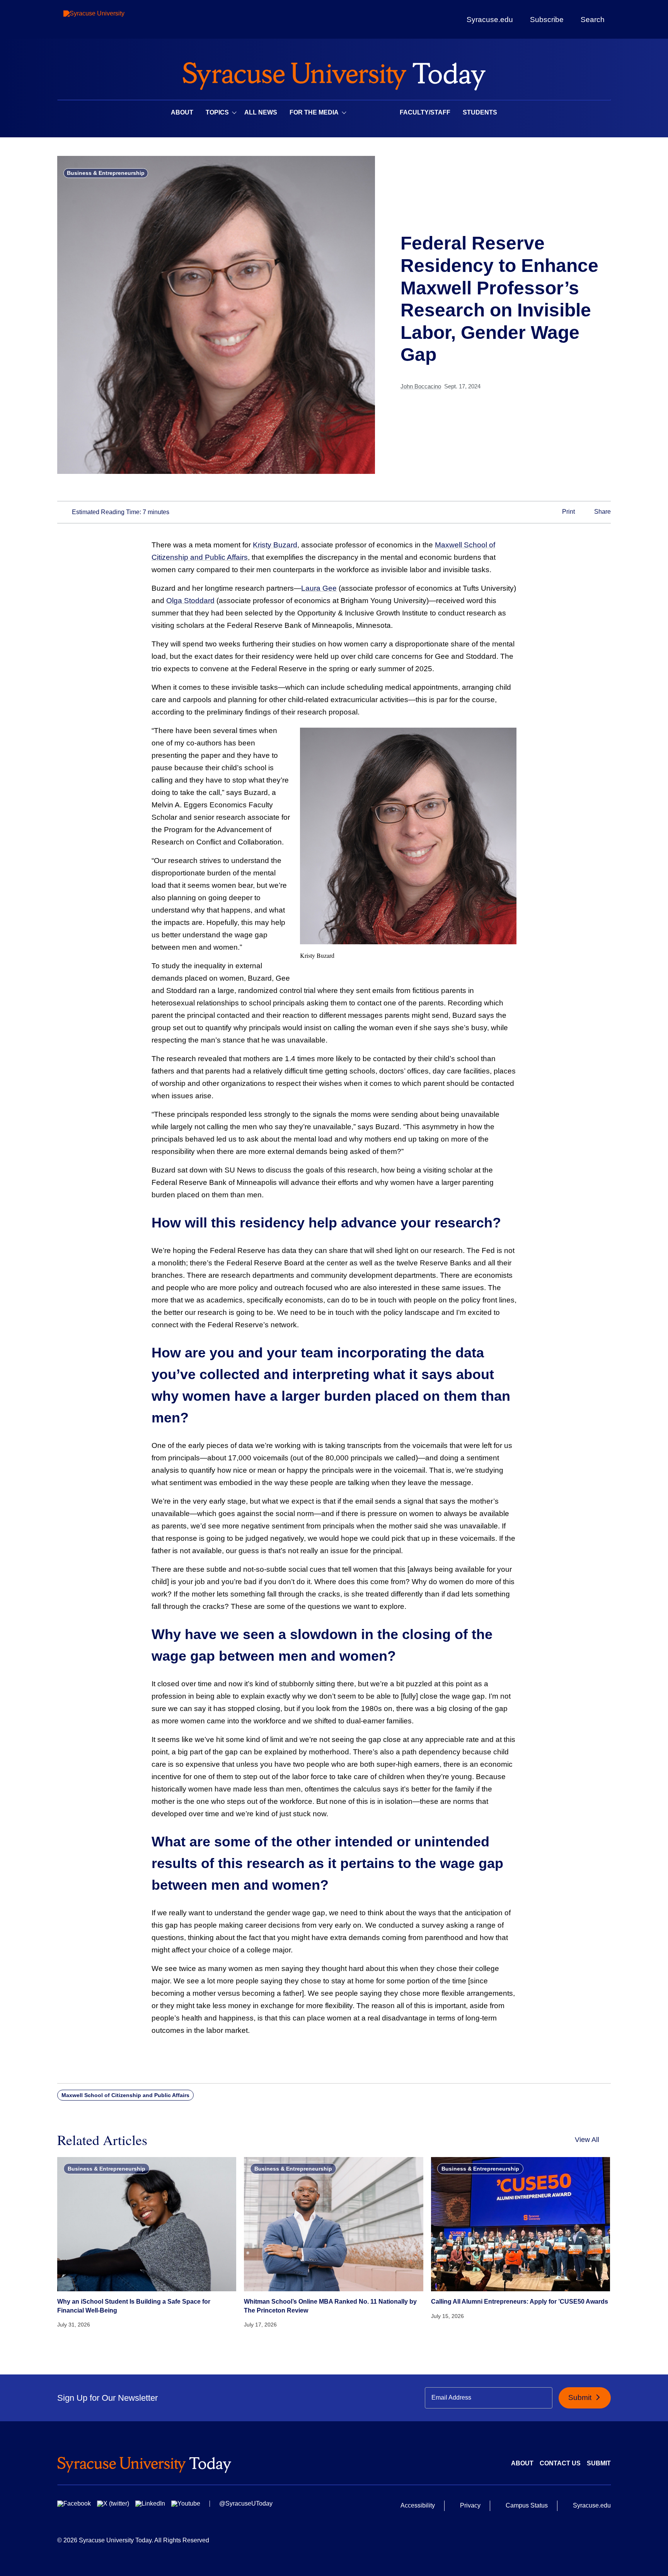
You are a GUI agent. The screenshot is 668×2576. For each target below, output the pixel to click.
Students (480, 112)
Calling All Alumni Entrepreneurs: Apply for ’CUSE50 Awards (520, 2302)
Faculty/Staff (425, 112)
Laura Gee (319, 588)
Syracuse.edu (490, 20)
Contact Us (560, 2463)
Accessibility (418, 2505)
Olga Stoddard (190, 601)
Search (593, 19)
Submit (581, 2397)
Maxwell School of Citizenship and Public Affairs (125, 2095)
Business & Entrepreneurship (106, 173)
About (182, 112)
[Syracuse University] (112, 20)
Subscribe (547, 19)
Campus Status (527, 2505)
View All (587, 2140)
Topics (217, 112)
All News (261, 112)
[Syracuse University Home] (334, 74)
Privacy (470, 2505)
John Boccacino (421, 386)
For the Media (314, 112)
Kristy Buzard (275, 545)
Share (602, 512)
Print (568, 512)
